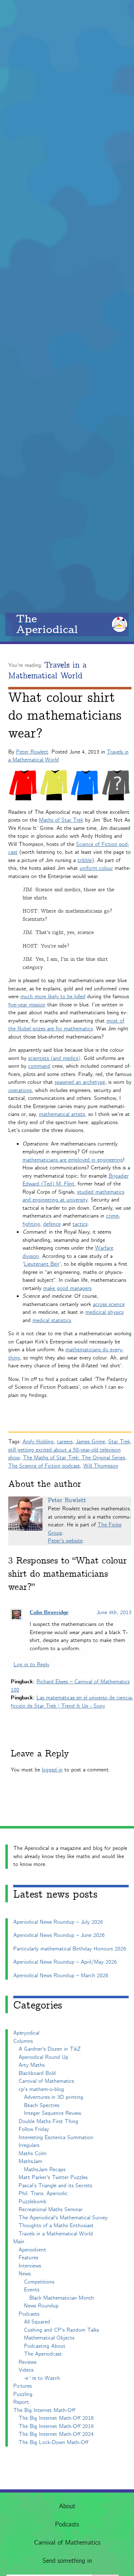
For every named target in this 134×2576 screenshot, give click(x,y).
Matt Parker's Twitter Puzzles (53, 2177)
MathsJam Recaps (45, 2170)
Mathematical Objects (49, 2338)
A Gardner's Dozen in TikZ (50, 2049)
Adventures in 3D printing (54, 2097)
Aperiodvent (32, 2250)
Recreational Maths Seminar (51, 2210)
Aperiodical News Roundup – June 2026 (59, 1935)
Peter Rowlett (32, 752)
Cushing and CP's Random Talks (61, 2330)
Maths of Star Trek (61, 820)
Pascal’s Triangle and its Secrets (55, 2186)
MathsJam (30, 2161)
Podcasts (67, 2525)
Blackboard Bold (37, 2073)
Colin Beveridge (49, 1613)
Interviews (30, 2266)
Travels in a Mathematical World (47, 671)
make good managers (67, 1288)
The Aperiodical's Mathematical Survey (63, 2218)
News (25, 2274)
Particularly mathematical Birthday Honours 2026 (70, 1949)
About (67, 2506)
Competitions (39, 2282)
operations (20, 1090)
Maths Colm (33, 2154)
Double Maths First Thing (48, 2121)
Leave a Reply (40, 1754)
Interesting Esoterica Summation (56, 2138)
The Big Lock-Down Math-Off (53, 2442)
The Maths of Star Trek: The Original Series (74, 1458)
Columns (23, 2041)
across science (109, 1304)
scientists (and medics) (54, 1058)
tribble (85, 860)
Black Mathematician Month (62, 2298)
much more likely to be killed (53, 997)
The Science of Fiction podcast (44, 1466)
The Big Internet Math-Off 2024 (56, 2434)
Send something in (67, 2561)
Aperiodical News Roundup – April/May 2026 (65, 1962)
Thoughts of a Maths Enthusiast (56, 2226)
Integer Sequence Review (53, 2113)
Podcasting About (45, 2346)
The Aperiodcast (43, 2354)
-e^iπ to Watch (42, 2378)
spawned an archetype (80, 1082)
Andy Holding (38, 1442)
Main (19, 2242)
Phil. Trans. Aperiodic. (44, 2194)
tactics (80, 1224)
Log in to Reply (31, 1665)
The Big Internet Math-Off (44, 2410)
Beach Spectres (42, 2105)
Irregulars (29, 2145)
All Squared (37, 2322)
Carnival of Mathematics (67, 2543)
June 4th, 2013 (114, 1613)
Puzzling (23, 2394)
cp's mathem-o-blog (41, 2089)
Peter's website (65, 1541)
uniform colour (96, 868)
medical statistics (52, 1320)
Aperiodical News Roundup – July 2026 (58, 1922)
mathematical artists (62, 1114)
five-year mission (27, 1005)
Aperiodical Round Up (43, 2057)
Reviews (28, 2362)
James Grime (90, 1442)
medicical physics (105, 1312)
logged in (52, 1770)
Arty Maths (32, 2065)
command (39, 1066)
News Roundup (41, 2306)
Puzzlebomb (33, 2202)
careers (65, 1442)
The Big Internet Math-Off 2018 (56, 2418)
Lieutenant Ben (42, 1264)
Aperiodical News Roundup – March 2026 (61, 1976)
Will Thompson (101, 1466)
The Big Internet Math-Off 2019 (56, 2426)
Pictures (23, 2386)
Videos (26, 2370)
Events (32, 2290)
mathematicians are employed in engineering (73, 1160)
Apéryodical (26, 2033)
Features (28, 2258)
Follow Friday (34, 2129)
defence (52, 1224)
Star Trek (119, 1442)
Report (21, 2402)
